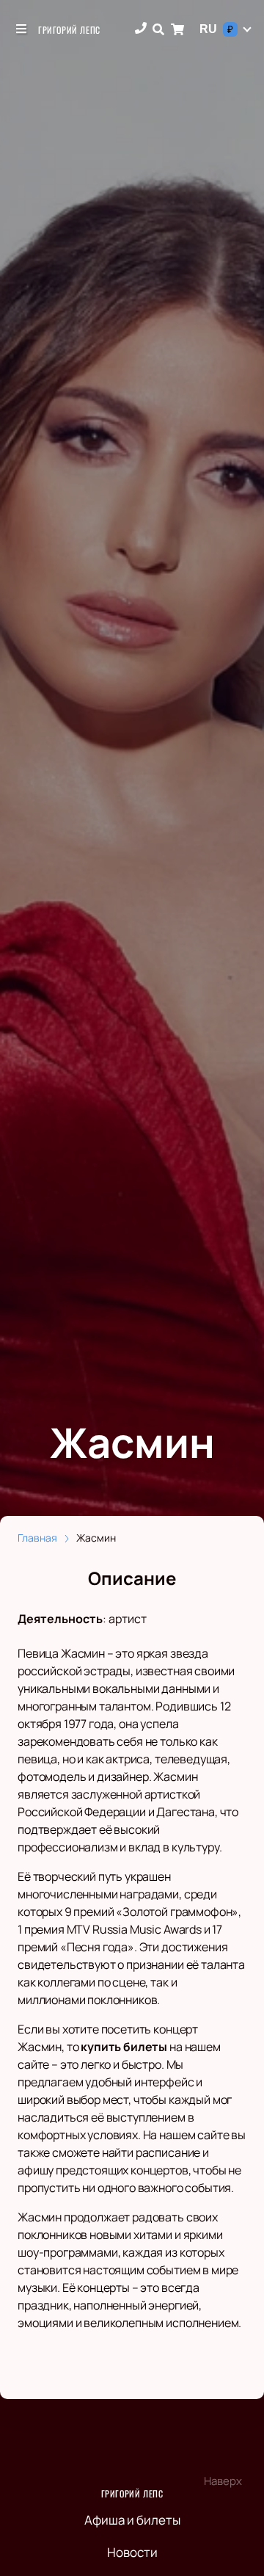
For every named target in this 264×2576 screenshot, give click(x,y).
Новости (132, 2552)
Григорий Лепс (69, 30)
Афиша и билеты (132, 2520)
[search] (158, 29)
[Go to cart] (177, 29)
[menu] (22, 29)
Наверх (223, 2481)
